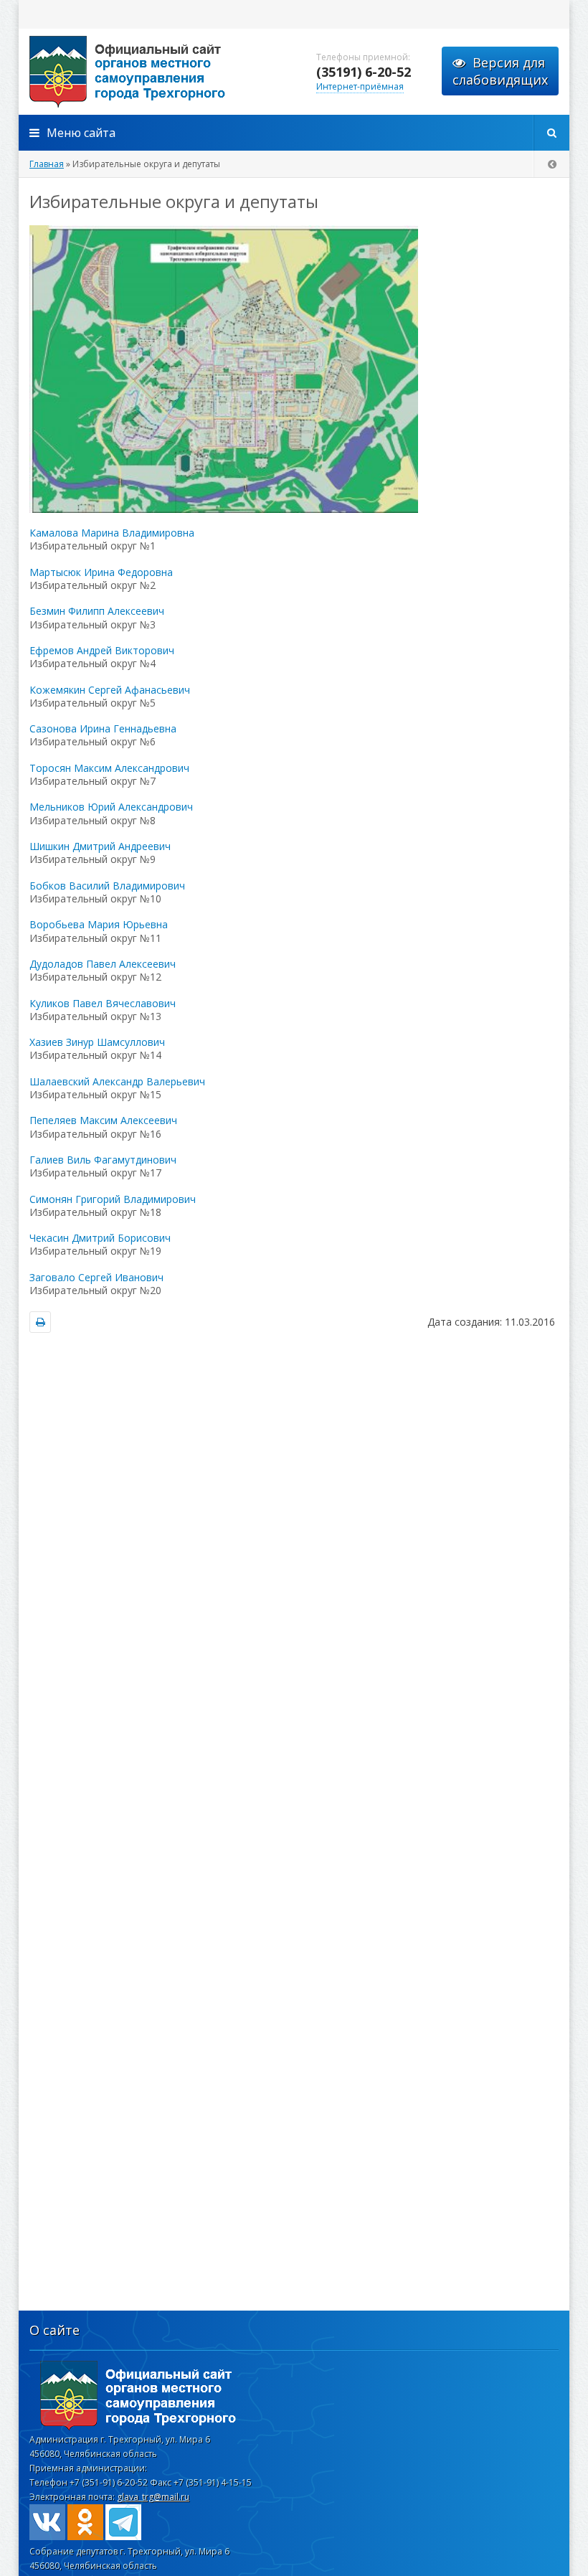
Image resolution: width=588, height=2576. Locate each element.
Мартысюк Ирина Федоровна (101, 572)
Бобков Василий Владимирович (107, 886)
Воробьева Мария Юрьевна (99, 924)
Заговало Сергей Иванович (96, 1277)
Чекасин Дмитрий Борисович (100, 1238)
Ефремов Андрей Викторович (102, 650)
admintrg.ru (162, 72)
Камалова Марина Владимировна (112, 533)
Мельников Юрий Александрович (111, 807)
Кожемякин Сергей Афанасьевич (110, 690)
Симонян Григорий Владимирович (113, 1199)
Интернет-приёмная (360, 86)
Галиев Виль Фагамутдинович (103, 1160)
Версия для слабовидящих (500, 71)
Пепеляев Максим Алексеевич (103, 1120)
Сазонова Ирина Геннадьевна (103, 728)
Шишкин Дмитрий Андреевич (100, 846)
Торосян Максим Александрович (109, 768)
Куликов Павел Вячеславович (103, 1003)
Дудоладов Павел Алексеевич (103, 964)
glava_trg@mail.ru (153, 2497)
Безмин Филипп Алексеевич (97, 611)
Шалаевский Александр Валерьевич (117, 1081)
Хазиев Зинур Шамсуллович (97, 1042)
